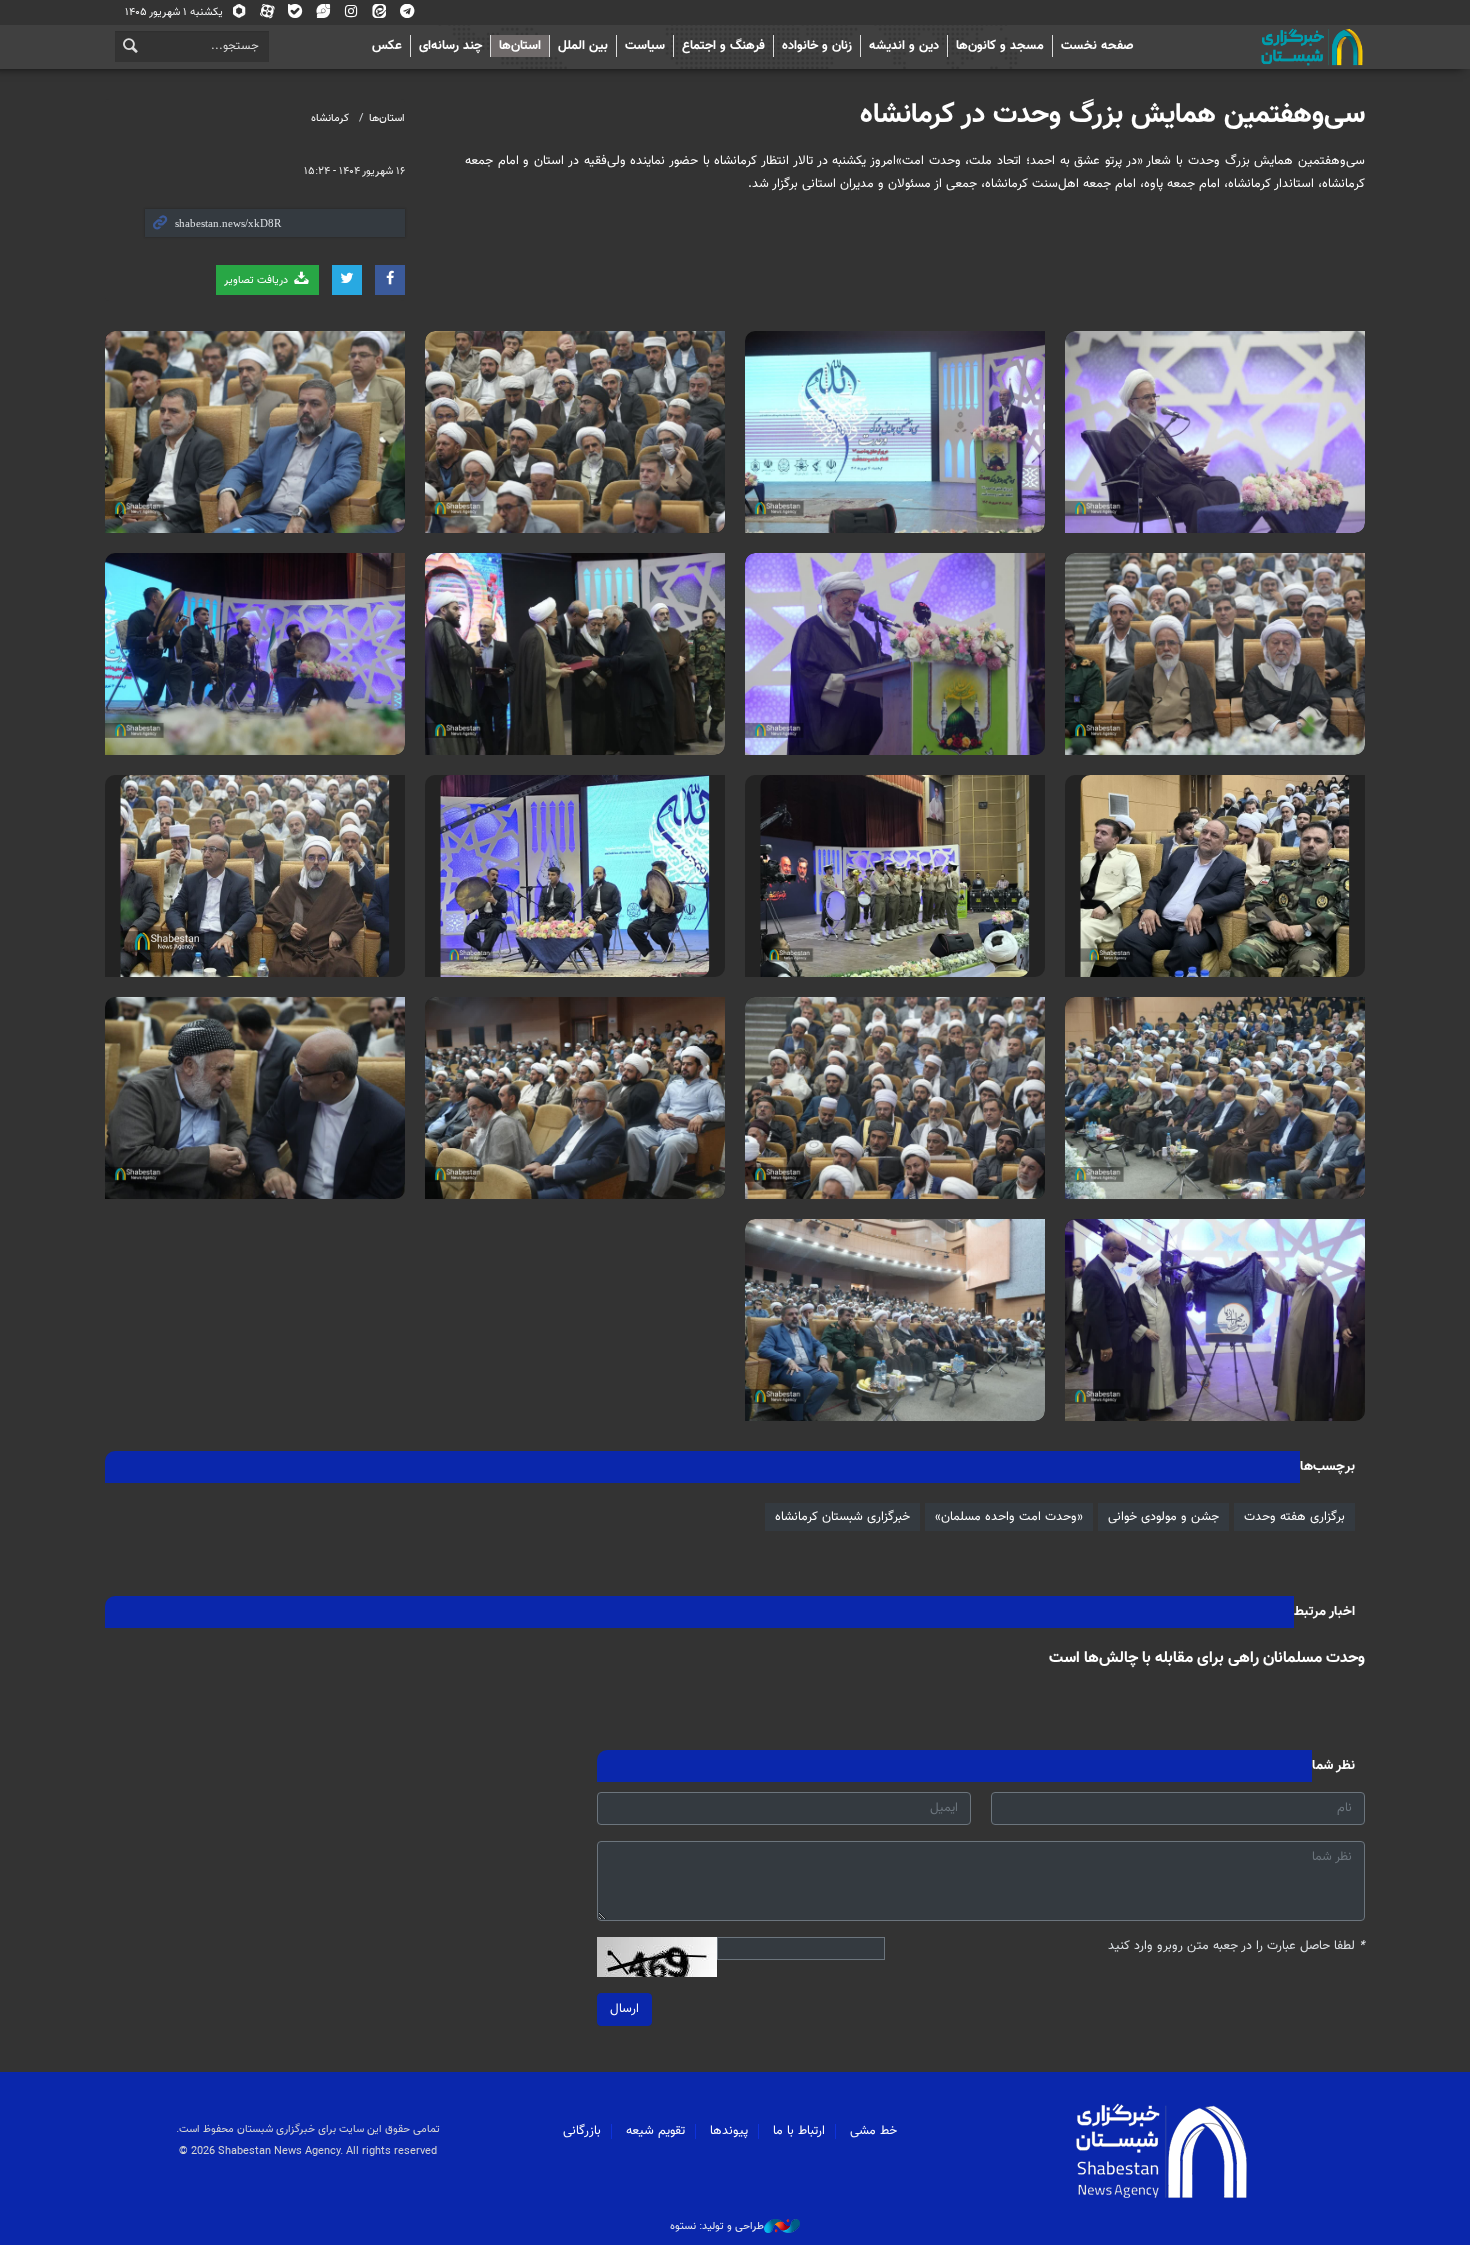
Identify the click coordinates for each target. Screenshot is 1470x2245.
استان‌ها (520, 46)
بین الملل (583, 46)
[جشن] (1215, 432)
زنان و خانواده (817, 46)
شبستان (1255, 47)
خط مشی (873, 2131)
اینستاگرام (351, 15)
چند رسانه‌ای (450, 46)
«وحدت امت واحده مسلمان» (1009, 1517)
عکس (387, 46)
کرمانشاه (330, 118)
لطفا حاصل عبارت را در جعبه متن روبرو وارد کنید (1236, 1946)
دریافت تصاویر (257, 280)
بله (295, 15)
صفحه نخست (1097, 46)
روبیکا (239, 15)
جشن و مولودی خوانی (1163, 1517)
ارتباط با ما (799, 2131)
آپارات (267, 15)
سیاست (645, 46)
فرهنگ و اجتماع (723, 46)
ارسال (624, 2009)
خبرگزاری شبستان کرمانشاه (842, 1517)
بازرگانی (582, 2131)
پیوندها (729, 2131)
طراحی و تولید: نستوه (717, 2227)
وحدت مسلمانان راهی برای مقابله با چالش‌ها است (1207, 1658)
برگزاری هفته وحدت (1294, 1517)
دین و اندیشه (904, 46)
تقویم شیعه (655, 2131)
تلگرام (407, 15)
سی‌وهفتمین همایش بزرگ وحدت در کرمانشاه (1112, 115)
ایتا (379, 15)
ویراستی (323, 15)
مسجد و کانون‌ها (1000, 46)
